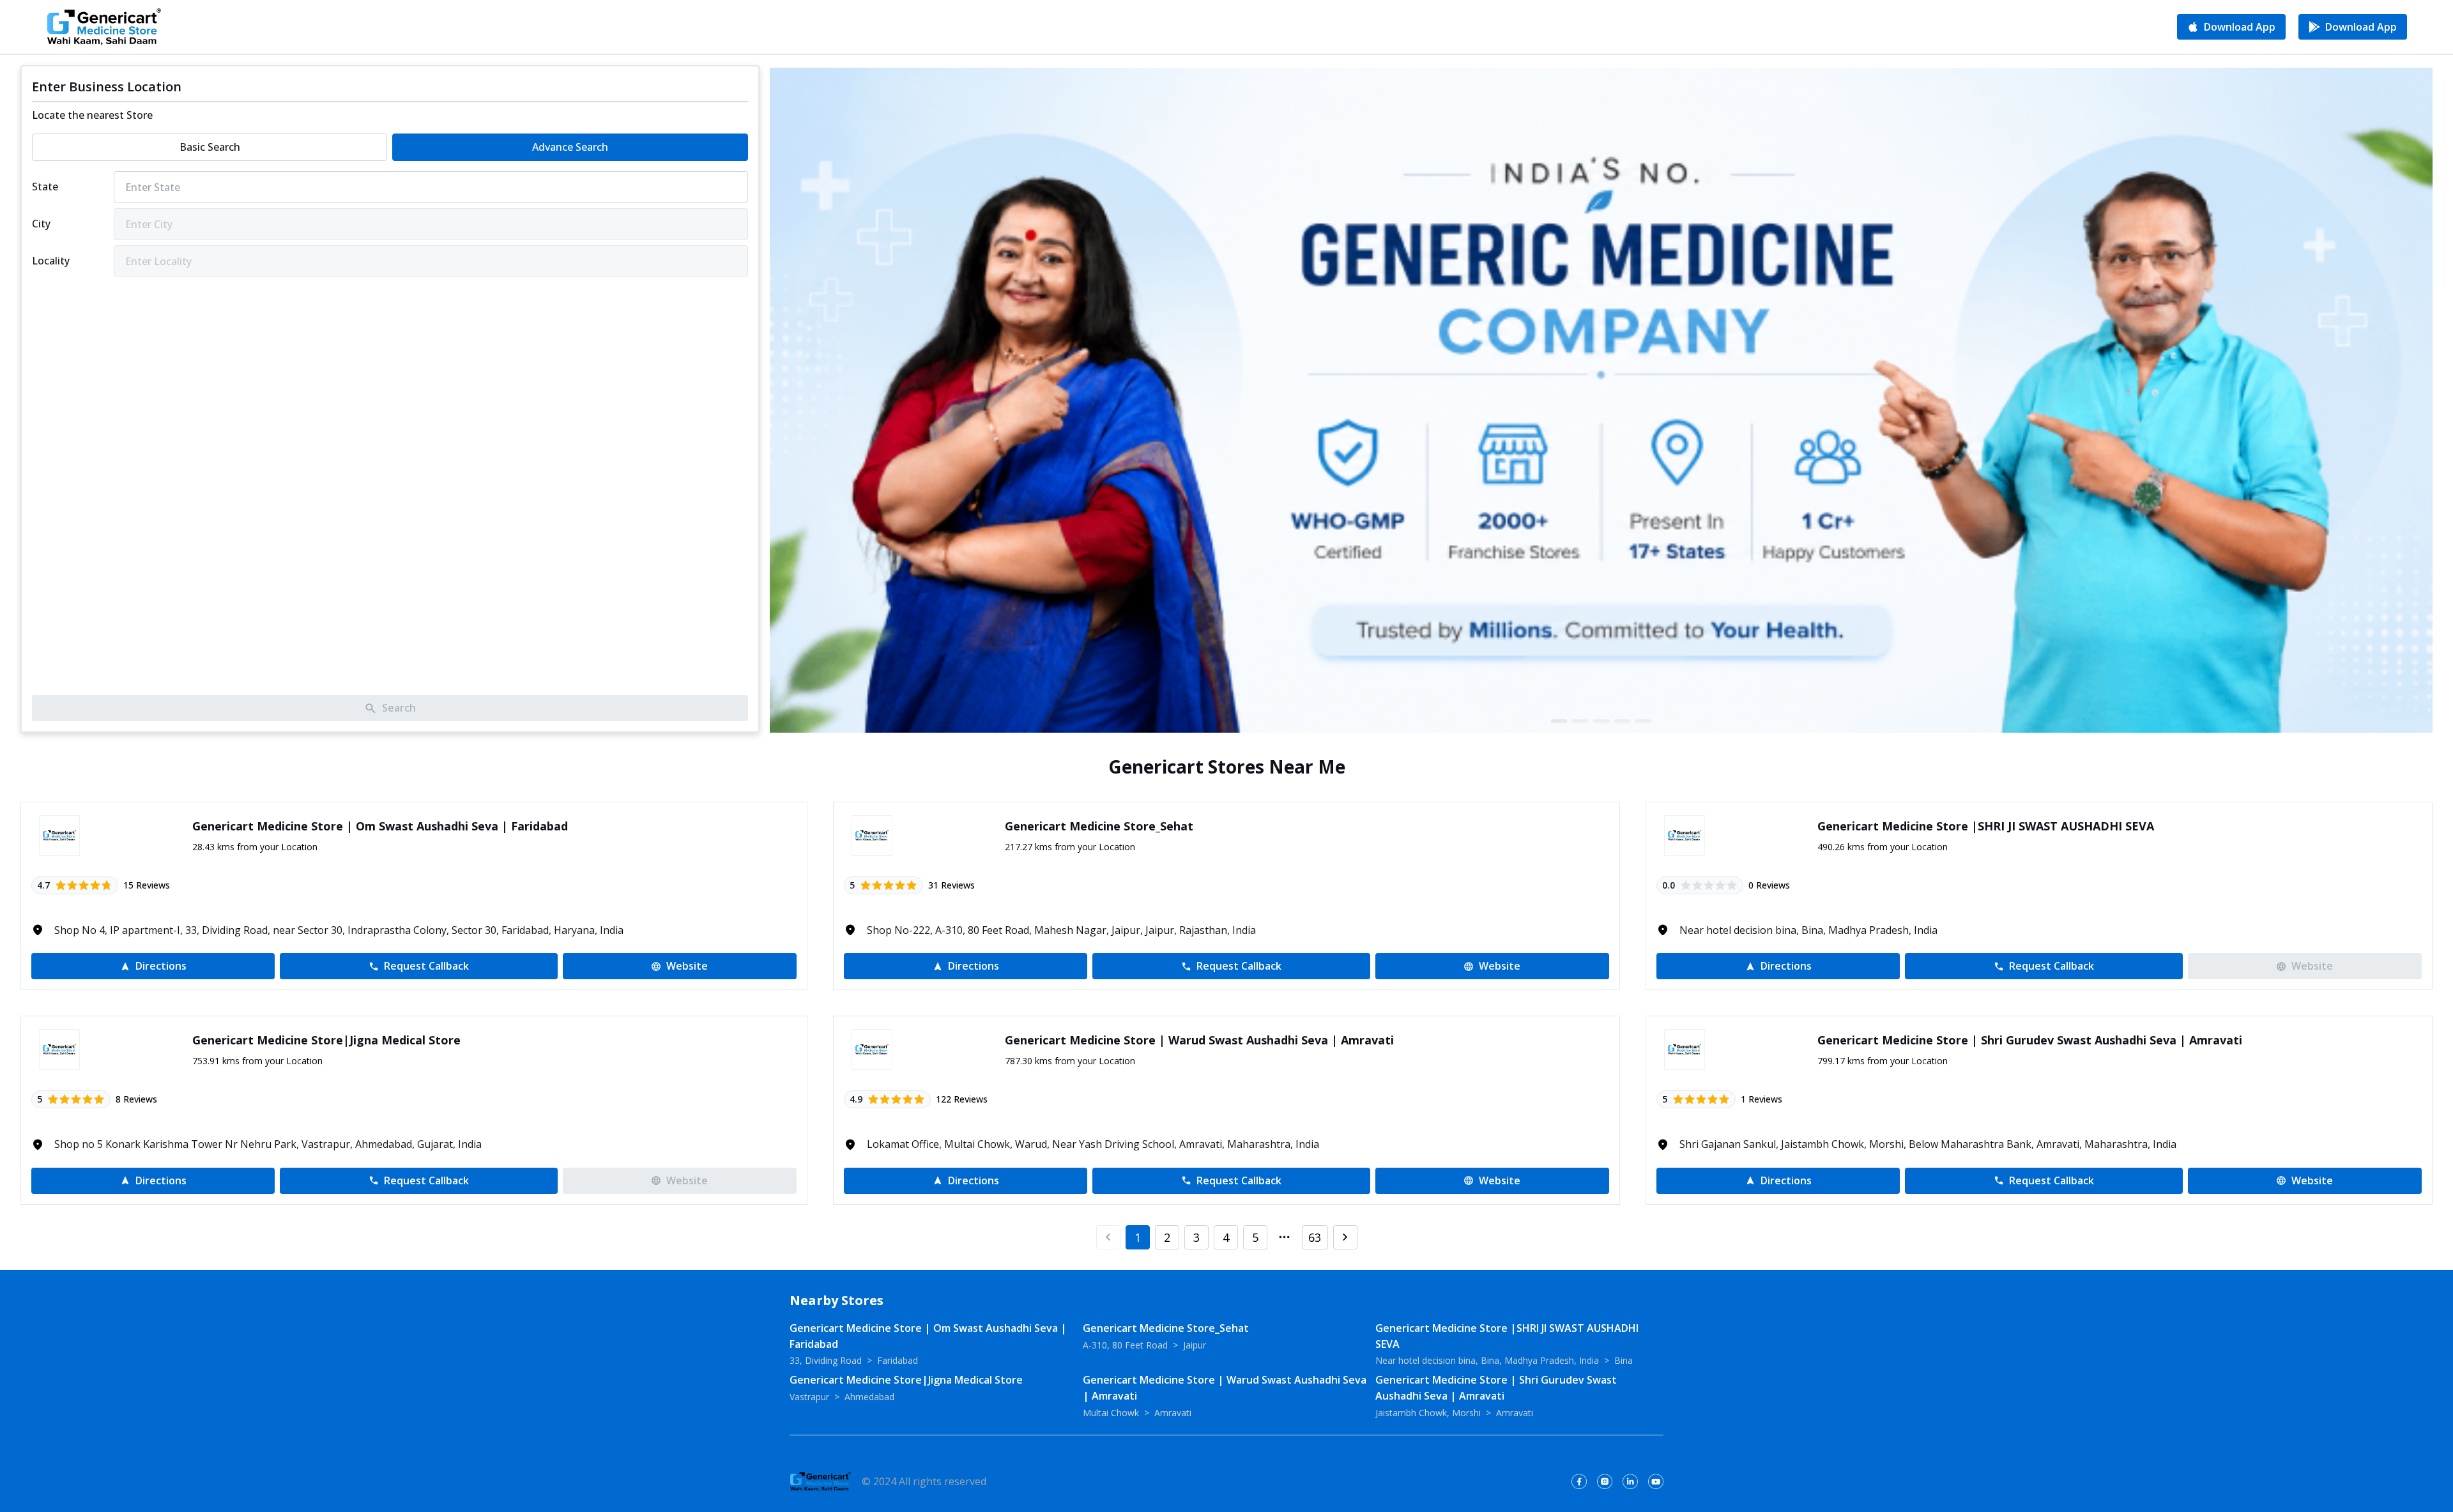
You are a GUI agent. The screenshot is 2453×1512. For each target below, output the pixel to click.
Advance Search (570, 147)
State (45, 187)
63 (1315, 1237)
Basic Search (210, 147)
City (41, 224)
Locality (51, 261)
